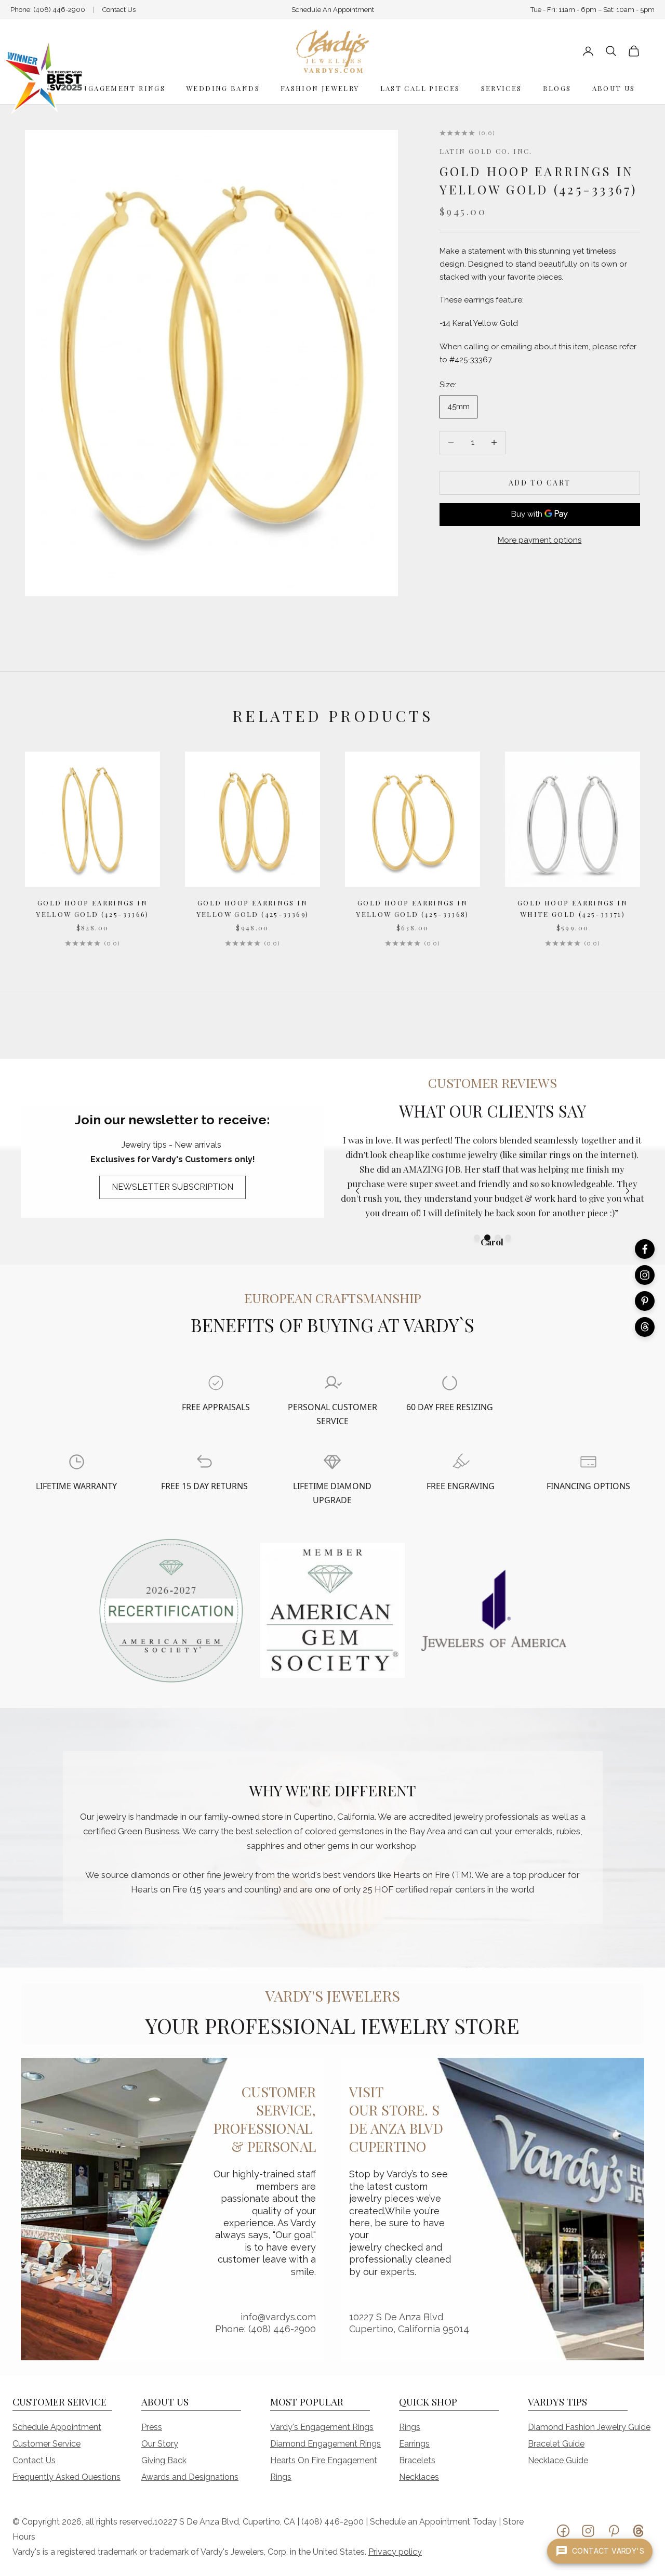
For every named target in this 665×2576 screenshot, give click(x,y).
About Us (614, 88)
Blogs (557, 88)
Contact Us (119, 10)
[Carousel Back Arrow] (357, 1191)
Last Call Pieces (420, 88)
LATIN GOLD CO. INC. (486, 151)
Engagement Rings (121, 88)
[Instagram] (645, 1275)
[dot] (477, 1238)
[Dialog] (216, 1383)
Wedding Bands (223, 88)
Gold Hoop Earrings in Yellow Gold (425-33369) (253, 908)
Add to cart (540, 483)
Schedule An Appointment (333, 10)
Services (502, 88)
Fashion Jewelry (320, 88)
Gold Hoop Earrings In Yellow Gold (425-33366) (92, 908)
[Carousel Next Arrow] (628, 1191)
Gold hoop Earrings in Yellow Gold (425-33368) (413, 908)
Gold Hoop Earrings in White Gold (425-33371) (573, 908)
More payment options (540, 540)
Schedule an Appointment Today (433, 2522)
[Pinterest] (645, 1301)
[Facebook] (645, 1249)
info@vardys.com (278, 2317)
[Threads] (645, 1327)
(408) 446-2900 (59, 10)
